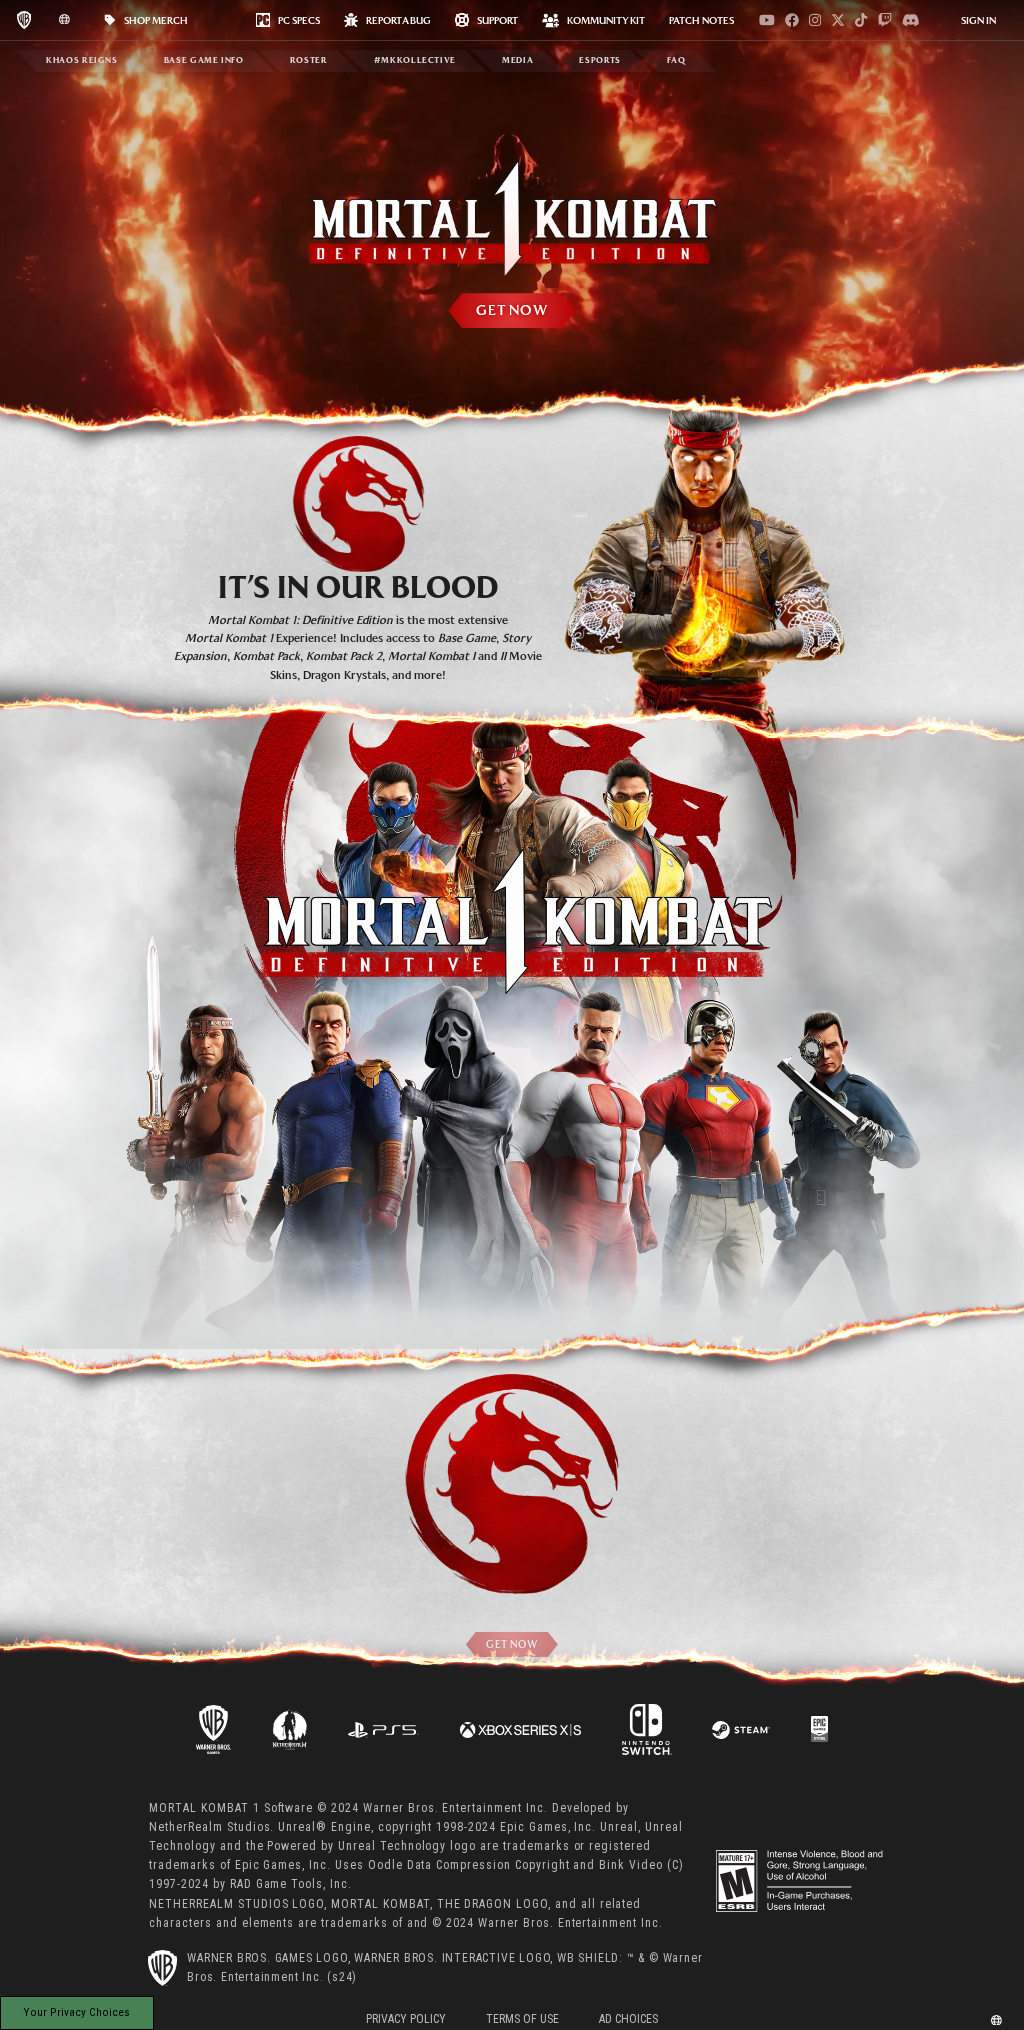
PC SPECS (299, 20)
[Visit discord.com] (911, 20)
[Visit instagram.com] (815, 20)
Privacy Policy (406, 2019)
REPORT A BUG (398, 20)
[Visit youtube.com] (767, 20)
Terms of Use (522, 2019)
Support (497, 20)
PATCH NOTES (701, 20)
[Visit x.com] (838, 20)
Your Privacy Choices (77, 2012)
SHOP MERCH (156, 20)
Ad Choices (628, 2019)
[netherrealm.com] (289, 1728)
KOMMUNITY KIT (606, 20)
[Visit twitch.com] (885, 20)
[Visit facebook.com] (792, 20)
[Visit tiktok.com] (861, 20)
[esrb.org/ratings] (800, 1881)
